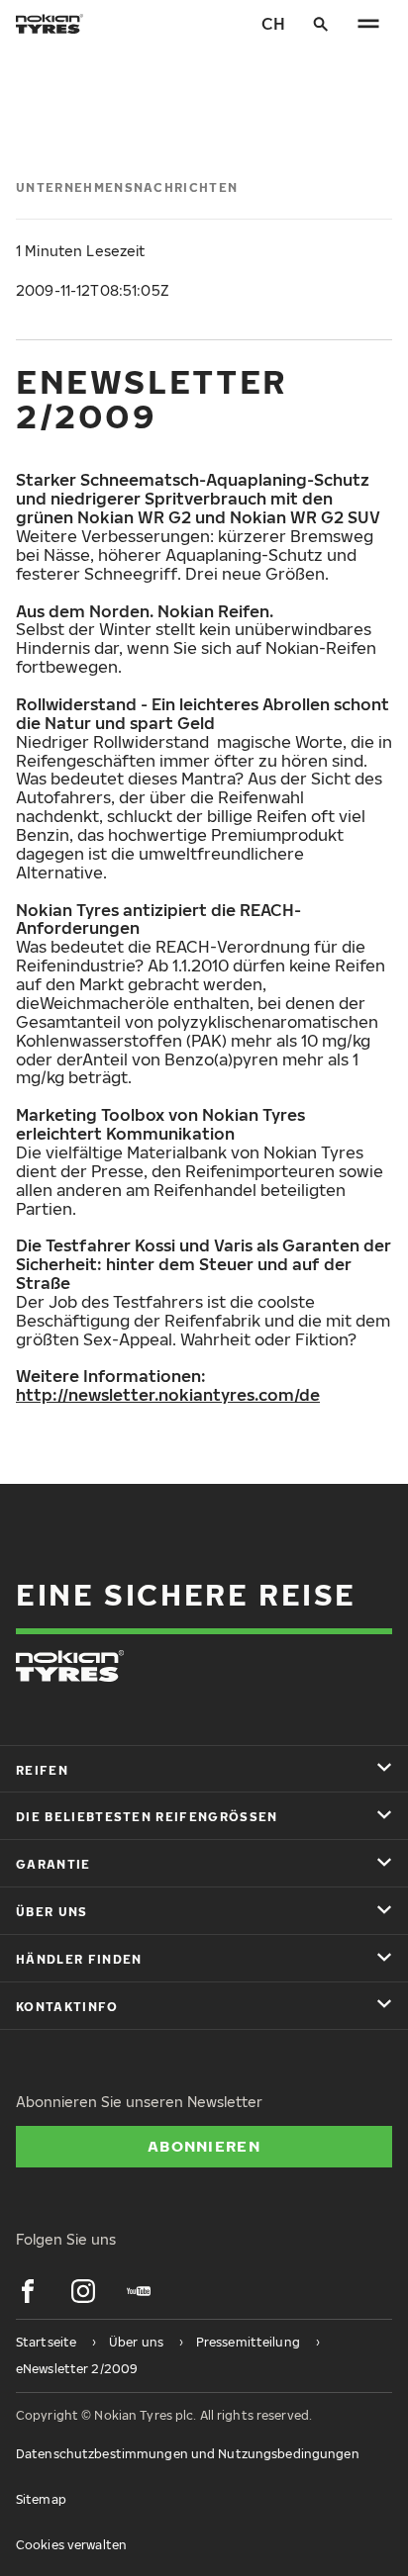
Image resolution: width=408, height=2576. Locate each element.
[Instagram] (83, 2291)
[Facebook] (28, 2291)
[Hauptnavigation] (368, 24)
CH (273, 24)
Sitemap (41, 2499)
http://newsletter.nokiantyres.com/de (168, 1395)
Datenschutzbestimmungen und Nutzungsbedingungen (188, 2454)
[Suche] (321, 24)
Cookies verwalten (71, 2545)
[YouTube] (139, 2291)
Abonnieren (204, 2146)
